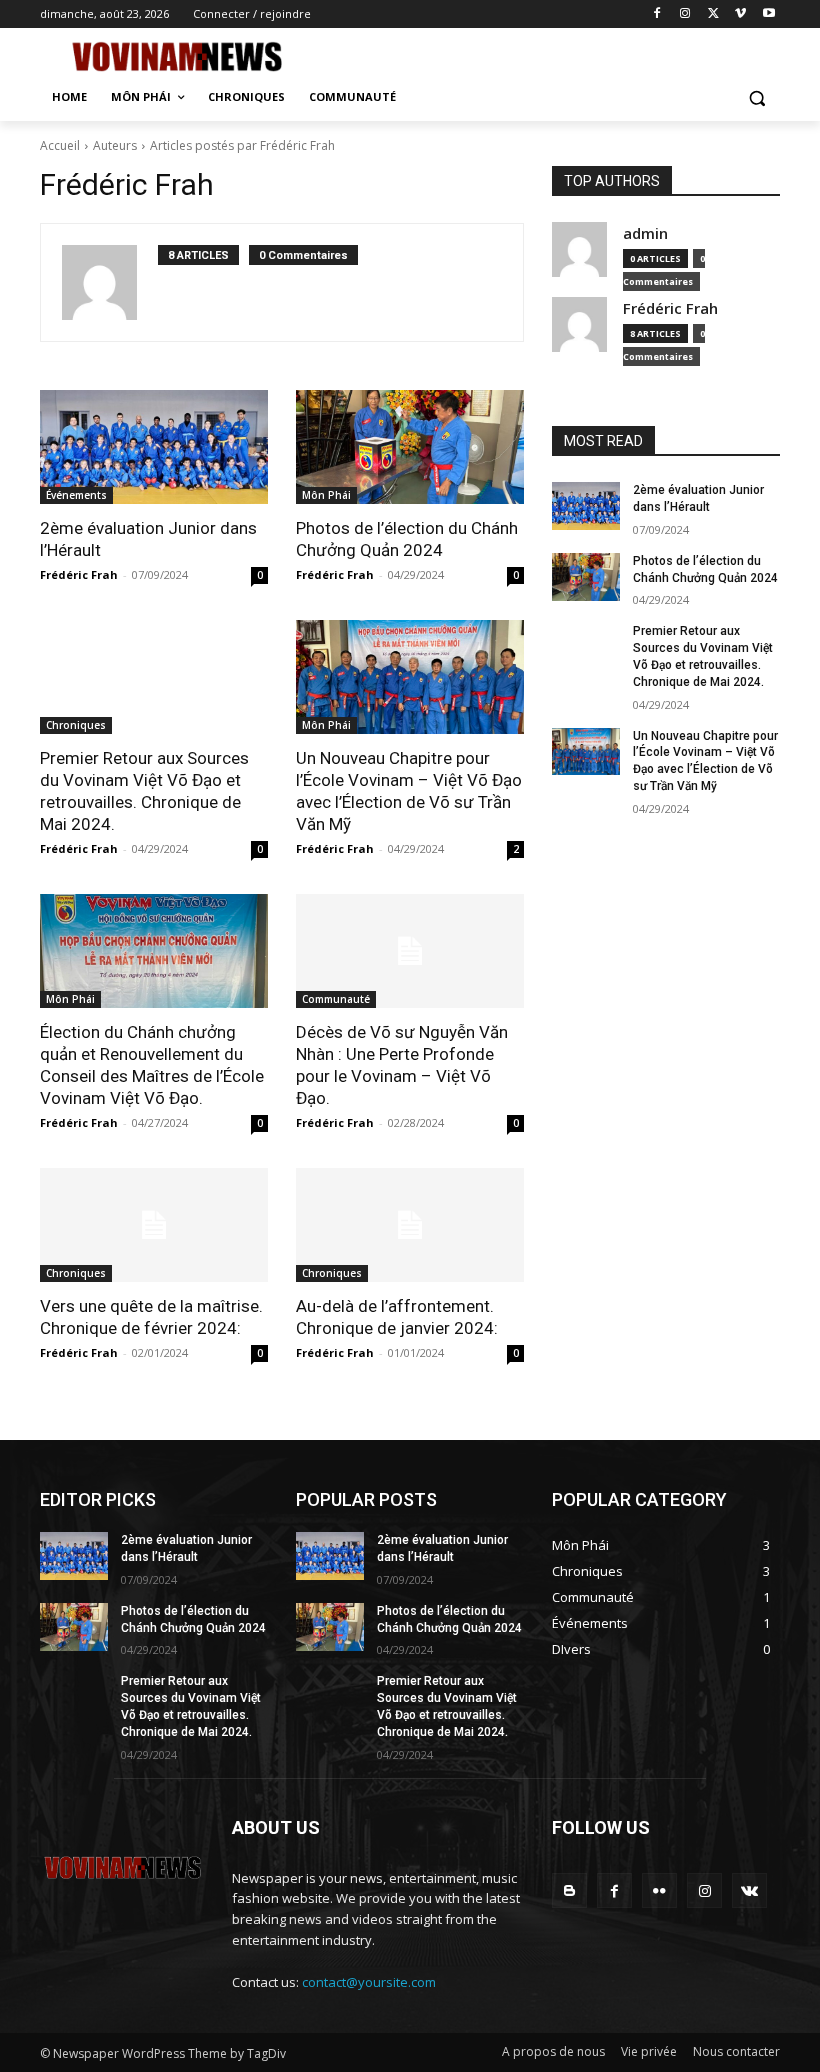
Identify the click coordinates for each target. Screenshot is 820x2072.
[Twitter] (713, 14)
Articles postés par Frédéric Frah (242, 145)
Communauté (336, 999)
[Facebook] (657, 14)
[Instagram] (685, 14)
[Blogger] (569, 1890)
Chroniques (76, 725)
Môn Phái (326, 495)
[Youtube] (768, 14)
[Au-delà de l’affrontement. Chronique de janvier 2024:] (410, 1225)
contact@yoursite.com (369, 1982)
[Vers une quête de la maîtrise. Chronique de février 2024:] (154, 1225)
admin (645, 233)
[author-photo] (110, 282)
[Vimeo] (740, 14)
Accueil (60, 145)
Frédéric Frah (79, 574)
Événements (76, 495)
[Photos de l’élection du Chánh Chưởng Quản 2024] (410, 447)
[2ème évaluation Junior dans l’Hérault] (154, 447)
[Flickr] (659, 1890)
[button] (756, 97)
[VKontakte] (749, 1890)
